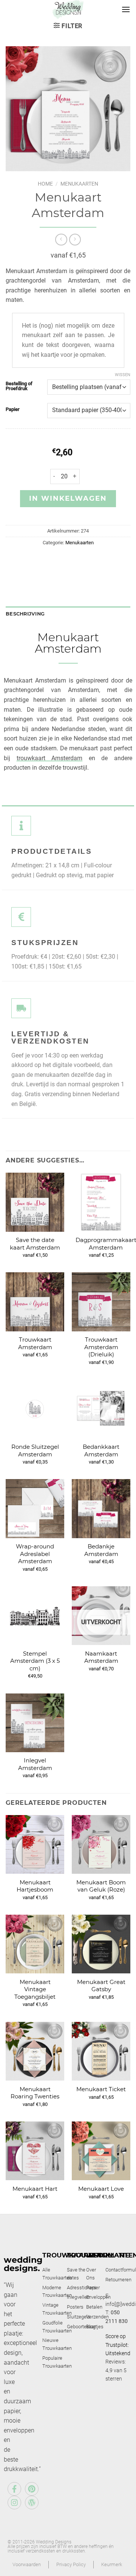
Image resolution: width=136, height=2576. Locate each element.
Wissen (123, 375)
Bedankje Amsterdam (101, 1550)
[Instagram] (14, 2503)
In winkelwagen (68, 498)
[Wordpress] (32, 2503)
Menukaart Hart (35, 2189)
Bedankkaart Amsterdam (101, 1450)
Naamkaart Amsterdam (101, 1657)
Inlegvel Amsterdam (35, 1764)
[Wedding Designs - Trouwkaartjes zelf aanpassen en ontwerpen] (68, 9)
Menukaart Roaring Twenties (35, 2093)
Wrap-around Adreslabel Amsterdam (35, 1554)
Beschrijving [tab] (25, 614)
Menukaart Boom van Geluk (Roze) (101, 1886)
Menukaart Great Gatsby (101, 1986)
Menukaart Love (101, 2189)
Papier (13, 409)
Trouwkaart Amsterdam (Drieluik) (101, 1347)
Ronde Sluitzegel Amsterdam (35, 1450)
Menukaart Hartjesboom (35, 1886)
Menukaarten (79, 184)
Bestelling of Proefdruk (19, 386)
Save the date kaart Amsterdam (35, 1244)
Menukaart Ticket (101, 2089)
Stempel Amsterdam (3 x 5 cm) (35, 1661)
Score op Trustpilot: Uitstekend (118, 2345)
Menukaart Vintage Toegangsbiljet (35, 1989)
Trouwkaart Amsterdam (35, 1343)
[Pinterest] (32, 2489)
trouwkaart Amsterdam (50, 758)
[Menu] (126, 9)
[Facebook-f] (14, 2489)
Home (45, 184)
